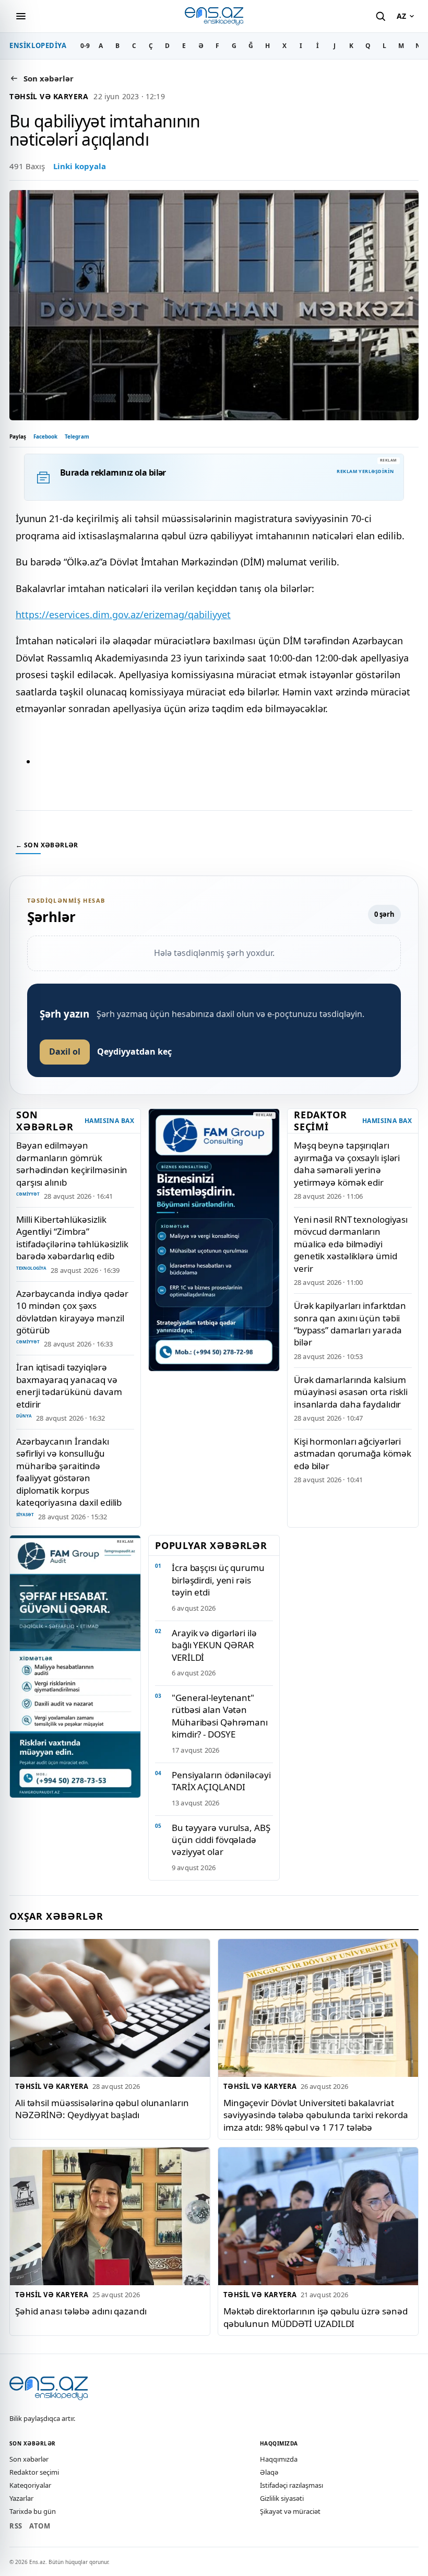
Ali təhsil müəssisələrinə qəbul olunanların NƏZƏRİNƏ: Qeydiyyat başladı (102, 2109)
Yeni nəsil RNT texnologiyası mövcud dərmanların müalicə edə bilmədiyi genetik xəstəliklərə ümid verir (351, 1244)
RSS (16, 2526)
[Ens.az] (214, 16)
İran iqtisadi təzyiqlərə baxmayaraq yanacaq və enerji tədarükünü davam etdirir (69, 1385)
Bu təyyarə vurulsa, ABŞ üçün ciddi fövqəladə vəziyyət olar (221, 1840)
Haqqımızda (279, 2459)
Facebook (45, 436)
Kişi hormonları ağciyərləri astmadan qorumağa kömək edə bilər (353, 1454)
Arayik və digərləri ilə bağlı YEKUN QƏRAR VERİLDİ (214, 1645)
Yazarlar (21, 2498)
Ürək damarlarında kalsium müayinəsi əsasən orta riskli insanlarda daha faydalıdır (351, 1392)
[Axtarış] (381, 16)
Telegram (77, 436)
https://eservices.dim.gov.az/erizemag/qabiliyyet (123, 615)
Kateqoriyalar (30, 2485)
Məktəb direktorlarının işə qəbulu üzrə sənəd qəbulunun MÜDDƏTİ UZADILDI (316, 2317)
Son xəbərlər (29, 2459)
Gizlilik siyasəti (282, 2498)
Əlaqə (269, 2472)
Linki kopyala (80, 166)
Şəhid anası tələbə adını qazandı (81, 2311)
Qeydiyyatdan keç (134, 1051)
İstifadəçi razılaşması (292, 2485)
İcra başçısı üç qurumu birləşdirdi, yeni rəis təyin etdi (218, 1580)
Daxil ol (65, 1051)
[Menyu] (21, 16)
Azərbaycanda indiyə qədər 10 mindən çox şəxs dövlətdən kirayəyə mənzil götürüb (72, 1312)
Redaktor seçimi (34, 2472)
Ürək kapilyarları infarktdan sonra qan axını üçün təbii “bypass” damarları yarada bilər (350, 1324)
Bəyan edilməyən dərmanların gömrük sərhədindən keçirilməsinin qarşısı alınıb (72, 1163)
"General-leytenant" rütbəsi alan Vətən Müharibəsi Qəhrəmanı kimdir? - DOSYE (220, 1716)
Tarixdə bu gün (33, 2511)
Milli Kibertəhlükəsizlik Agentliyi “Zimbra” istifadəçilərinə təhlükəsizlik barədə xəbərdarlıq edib (72, 1238)
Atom (40, 2526)
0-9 (85, 46)
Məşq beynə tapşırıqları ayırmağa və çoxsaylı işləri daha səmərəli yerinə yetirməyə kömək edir (347, 1163)
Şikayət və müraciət (290, 2511)
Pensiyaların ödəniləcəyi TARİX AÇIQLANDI (221, 1781)
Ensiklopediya (38, 45)
